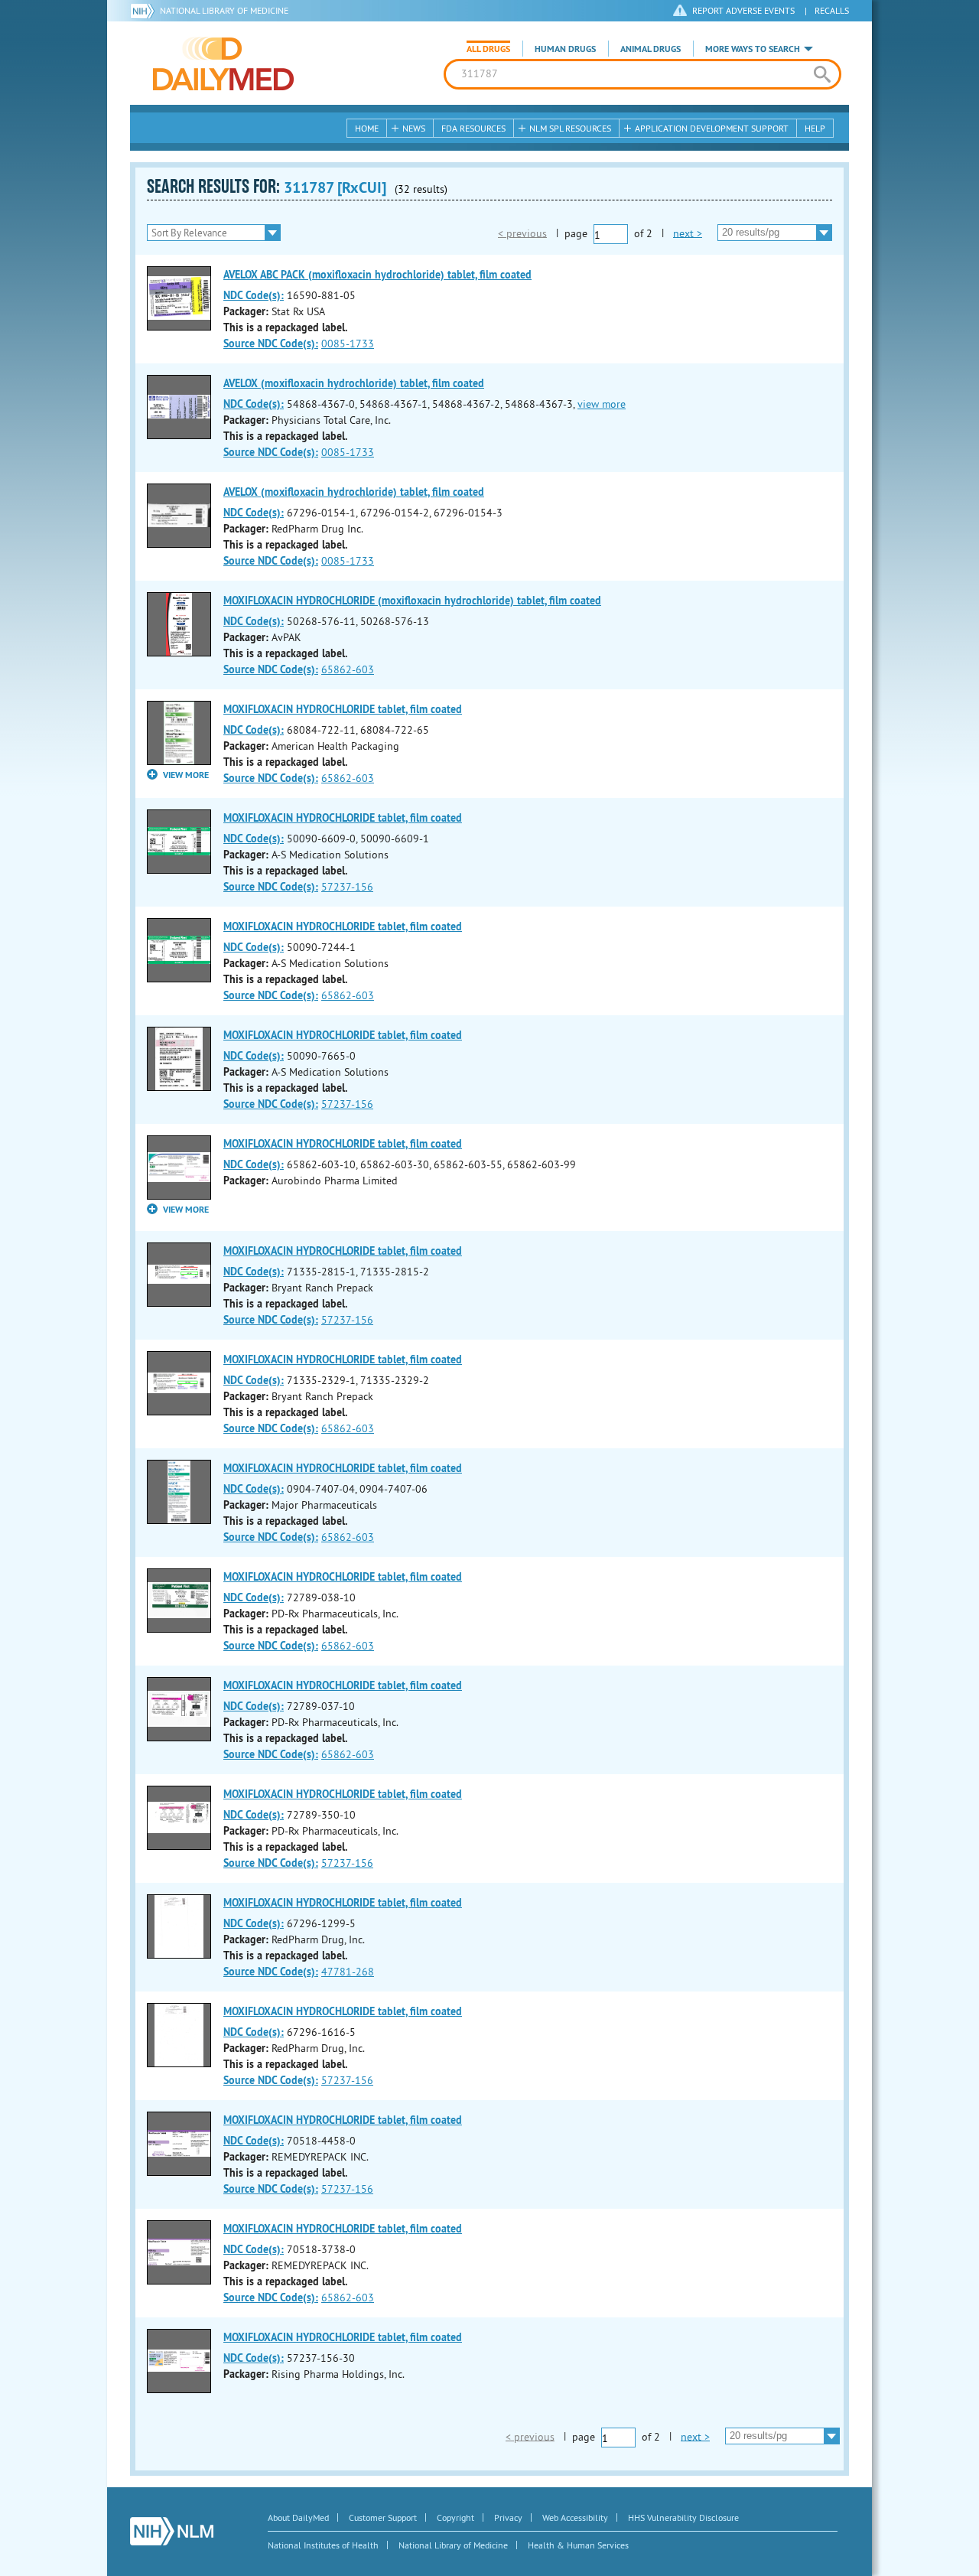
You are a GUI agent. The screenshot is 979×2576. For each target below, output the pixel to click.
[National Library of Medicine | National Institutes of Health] (172, 2531)
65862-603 (348, 669)
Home (367, 128)
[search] (822, 74)
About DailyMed (298, 2517)
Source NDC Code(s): (271, 344)
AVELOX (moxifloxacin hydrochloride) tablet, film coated (354, 383)
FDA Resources (473, 128)
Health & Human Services (578, 2545)
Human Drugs (565, 49)
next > (688, 233)
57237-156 (347, 887)
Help (815, 128)
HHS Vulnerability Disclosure (683, 2517)
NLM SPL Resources (570, 128)
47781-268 (348, 1972)
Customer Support (383, 2517)
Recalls (832, 10)
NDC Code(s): (254, 295)
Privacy (508, 2517)
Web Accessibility (575, 2517)
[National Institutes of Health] (145, 11)
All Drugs (488, 49)
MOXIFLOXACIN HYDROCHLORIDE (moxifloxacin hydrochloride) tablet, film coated (412, 601)
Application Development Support (712, 128)
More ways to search (753, 49)
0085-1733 (348, 344)
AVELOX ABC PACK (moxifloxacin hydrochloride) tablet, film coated (377, 275)
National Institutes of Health (323, 2545)
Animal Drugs (650, 49)
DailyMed (223, 64)
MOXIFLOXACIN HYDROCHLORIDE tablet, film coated (343, 709)
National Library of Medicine (224, 10)
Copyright (455, 2517)
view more (602, 404)
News (414, 128)
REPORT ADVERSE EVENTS (743, 10)
